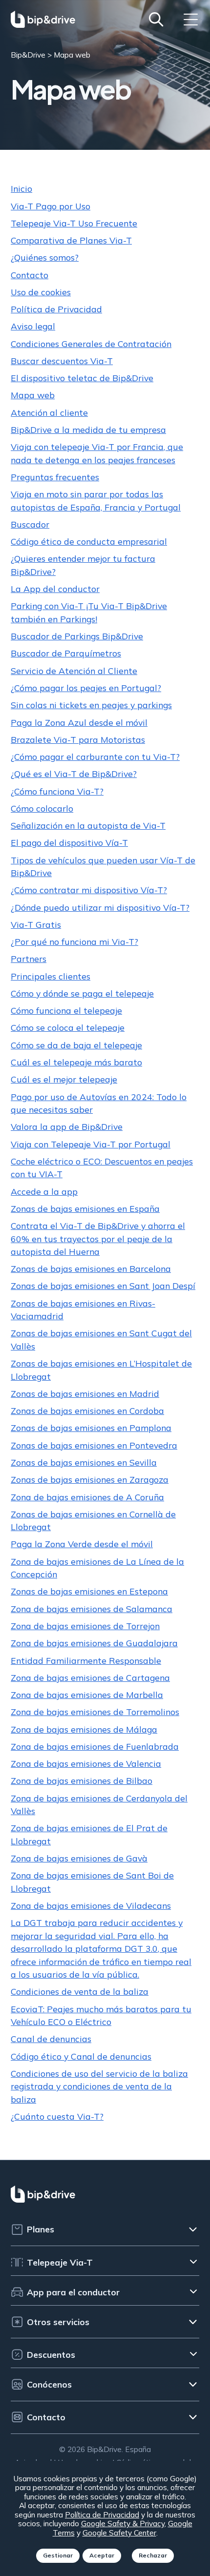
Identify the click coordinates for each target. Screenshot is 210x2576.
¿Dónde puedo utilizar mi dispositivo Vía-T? (100, 907)
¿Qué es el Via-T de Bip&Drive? (74, 774)
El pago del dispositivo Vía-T (69, 842)
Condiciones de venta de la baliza (80, 1991)
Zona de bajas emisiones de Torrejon (85, 1626)
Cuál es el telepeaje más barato (76, 1062)
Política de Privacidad (56, 309)
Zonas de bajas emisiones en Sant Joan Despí (103, 1286)
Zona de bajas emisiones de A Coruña (87, 1497)
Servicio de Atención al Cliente (74, 671)
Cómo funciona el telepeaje (66, 1010)
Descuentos (51, 2354)
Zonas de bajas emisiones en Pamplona (91, 1428)
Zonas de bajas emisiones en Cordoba (87, 1411)
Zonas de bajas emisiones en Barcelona (91, 1268)
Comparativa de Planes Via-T (71, 240)
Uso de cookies (41, 292)
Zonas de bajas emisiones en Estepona (89, 1591)
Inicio (21, 188)
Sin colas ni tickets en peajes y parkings (91, 705)
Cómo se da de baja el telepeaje (76, 1045)
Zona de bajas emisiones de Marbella (87, 1695)
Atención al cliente (49, 412)
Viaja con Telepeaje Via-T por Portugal (91, 1144)
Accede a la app (44, 1191)
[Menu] (191, 19)
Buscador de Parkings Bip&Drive (77, 636)
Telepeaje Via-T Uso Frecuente (74, 223)
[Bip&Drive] (43, 19)
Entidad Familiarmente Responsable (86, 1660)
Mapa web (33, 395)
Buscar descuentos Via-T (62, 361)
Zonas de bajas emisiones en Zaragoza (90, 1479)
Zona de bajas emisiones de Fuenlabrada (95, 1746)
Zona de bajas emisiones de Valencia (86, 1763)
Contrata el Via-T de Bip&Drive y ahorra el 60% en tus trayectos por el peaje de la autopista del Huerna (98, 1238)
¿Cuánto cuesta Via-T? (57, 2116)
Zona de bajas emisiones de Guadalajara (94, 1643)
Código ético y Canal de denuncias (81, 2056)
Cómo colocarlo (42, 808)
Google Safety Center (119, 2533)
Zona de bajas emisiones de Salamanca (92, 1609)
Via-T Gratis (36, 924)
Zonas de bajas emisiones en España (85, 1208)
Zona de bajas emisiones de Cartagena (90, 1677)
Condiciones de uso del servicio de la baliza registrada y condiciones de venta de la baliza (99, 2086)
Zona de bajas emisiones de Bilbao (82, 1780)
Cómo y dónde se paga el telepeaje (82, 993)
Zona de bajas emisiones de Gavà (79, 1858)
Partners (29, 959)
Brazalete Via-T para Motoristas (78, 739)
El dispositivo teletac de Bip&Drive (82, 378)
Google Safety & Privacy (123, 2523)
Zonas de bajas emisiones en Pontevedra (94, 1445)
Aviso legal (33, 326)
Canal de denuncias (51, 2039)
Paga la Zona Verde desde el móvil (82, 1544)
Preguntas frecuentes (55, 477)
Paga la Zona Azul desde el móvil (79, 722)
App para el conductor (73, 2292)
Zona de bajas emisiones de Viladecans (91, 1905)
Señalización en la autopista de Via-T (88, 825)
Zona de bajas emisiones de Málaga (84, 1729)
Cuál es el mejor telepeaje (64, 1079)
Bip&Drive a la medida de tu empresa (88, 429)
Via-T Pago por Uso (51, 206)
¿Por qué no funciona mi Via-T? (74, 941)
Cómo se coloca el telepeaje (68, 1027)
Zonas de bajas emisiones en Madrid (85, 1393)
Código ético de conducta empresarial (89, 541)
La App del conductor (55, 589)
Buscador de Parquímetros (66, 653)
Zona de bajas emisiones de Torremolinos (95, 1712)
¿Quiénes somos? (45, 257)
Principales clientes (51, 976)
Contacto (30, 275)
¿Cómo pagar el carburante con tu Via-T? (95, 756)
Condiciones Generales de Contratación (91, 344)
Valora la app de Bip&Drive (67, 1126)
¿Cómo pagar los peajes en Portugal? (86, 688)
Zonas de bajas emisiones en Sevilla (84, 1462)
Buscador (30, 524)
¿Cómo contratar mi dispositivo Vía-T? (89, 890)
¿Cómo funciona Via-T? (57, 791)
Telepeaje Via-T (60, 2262)
